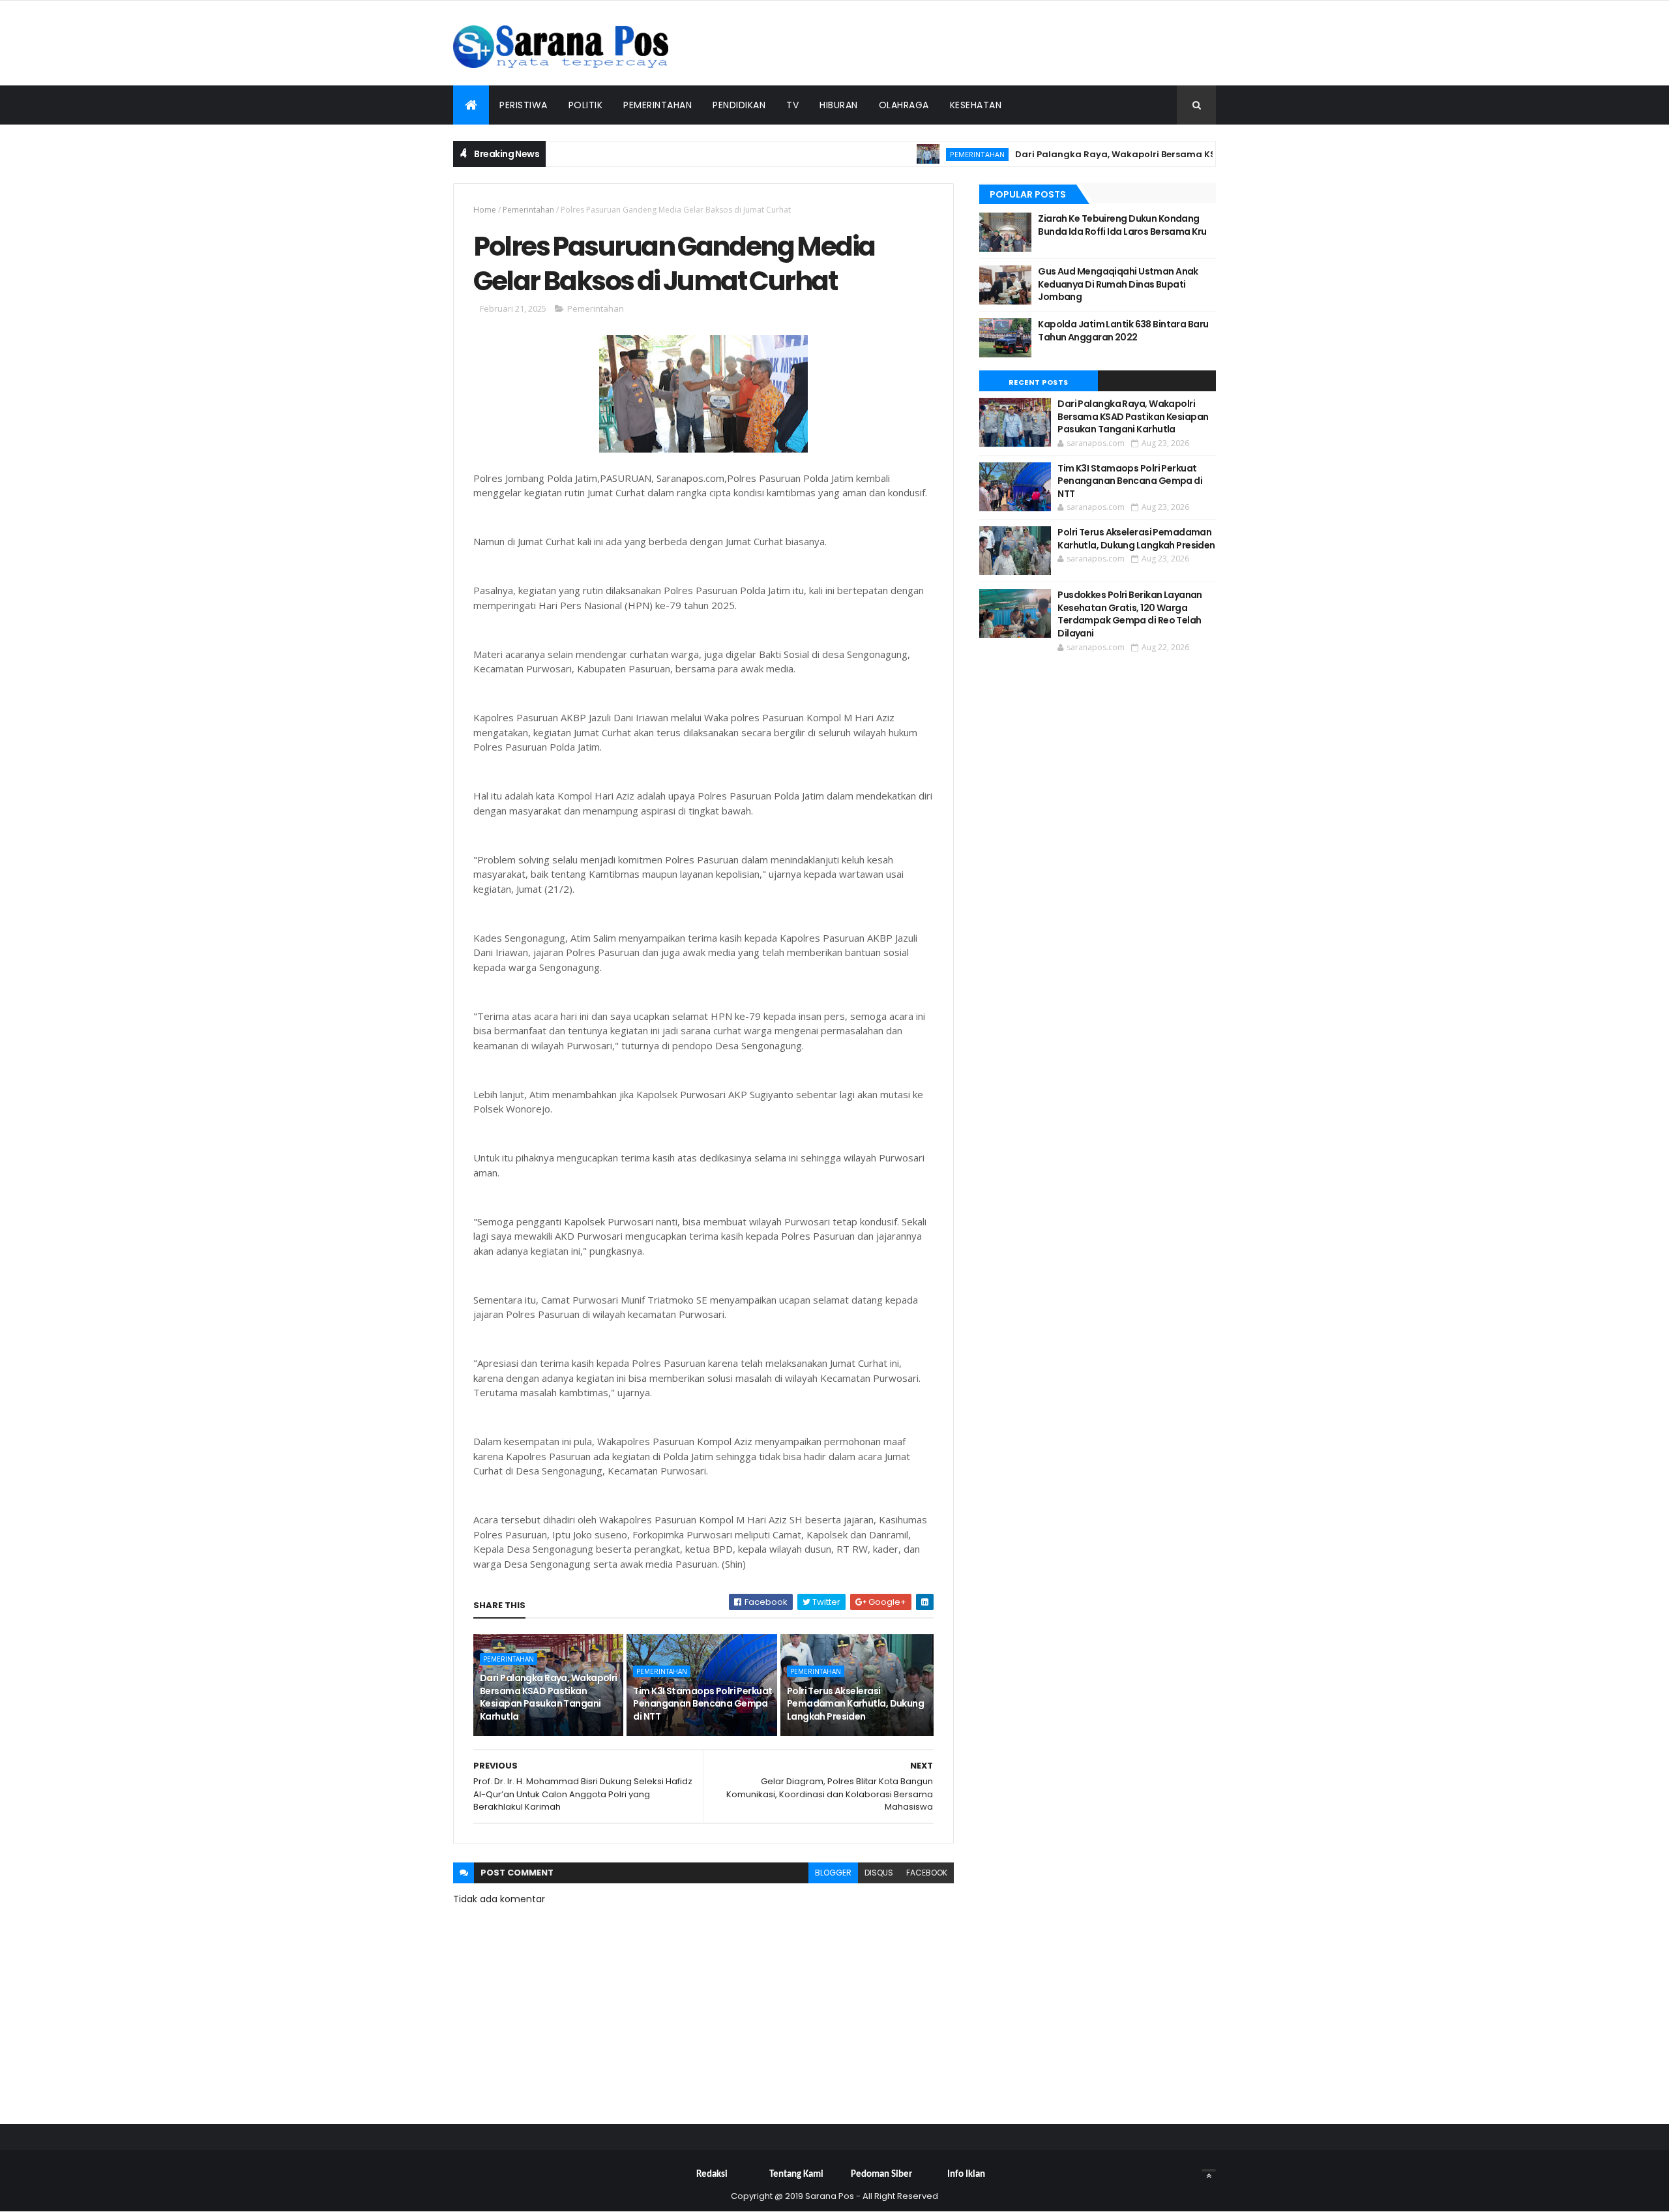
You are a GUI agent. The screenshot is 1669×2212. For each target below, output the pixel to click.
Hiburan (839, 105)
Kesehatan (976, 105)
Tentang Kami (796, 2175)
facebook (927, 1873)
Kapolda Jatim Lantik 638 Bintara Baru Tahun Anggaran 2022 (1123, 331)
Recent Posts (1039, 382)
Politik (586, 105)
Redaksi (712, 2175)
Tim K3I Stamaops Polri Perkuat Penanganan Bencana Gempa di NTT (702, 1704)
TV (792, 105)
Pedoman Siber (881, 2175)
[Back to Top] (1209, 2170)
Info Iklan (966, 2175)
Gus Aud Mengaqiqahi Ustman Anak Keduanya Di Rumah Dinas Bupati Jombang (1118, 284)
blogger (833, 1873)
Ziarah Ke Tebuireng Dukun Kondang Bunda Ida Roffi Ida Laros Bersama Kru (1122, 225)
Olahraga (904, 105)
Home (485, 210)
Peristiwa (524, 105)
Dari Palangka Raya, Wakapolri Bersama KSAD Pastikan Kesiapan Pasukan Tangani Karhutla (1178, 154)
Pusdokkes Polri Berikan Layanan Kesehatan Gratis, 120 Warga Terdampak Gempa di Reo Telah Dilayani (1130, 614)
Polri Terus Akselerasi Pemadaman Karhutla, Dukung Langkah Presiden (855, 1704)
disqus (879, 1873)
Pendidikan (739, 105)
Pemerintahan (657, 105)
